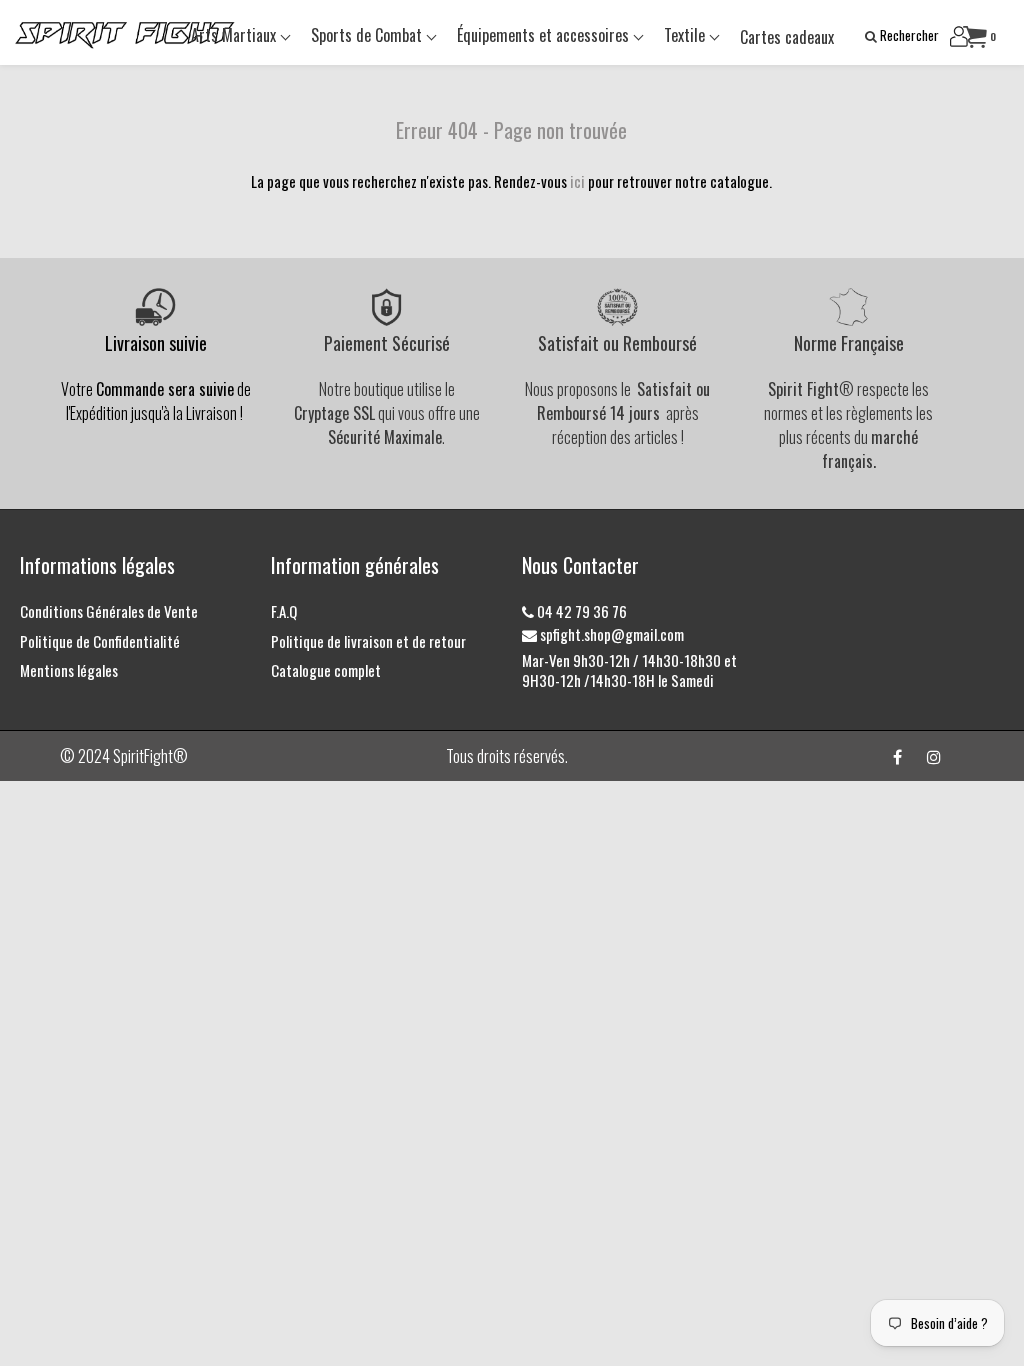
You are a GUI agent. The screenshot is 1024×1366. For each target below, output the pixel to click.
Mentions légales (69, 670)
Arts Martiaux (235, 35)
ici (577, 181)
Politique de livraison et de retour (368, 641)
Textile (686, 35)
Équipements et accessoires (545, 35)
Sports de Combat (368, 35)
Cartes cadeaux (787, 37)
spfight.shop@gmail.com (610, 634)
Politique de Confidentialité (100, 641)
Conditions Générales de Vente (109, 611)
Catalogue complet (326, 670)
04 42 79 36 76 (580, 611)
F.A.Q (284, 611)
